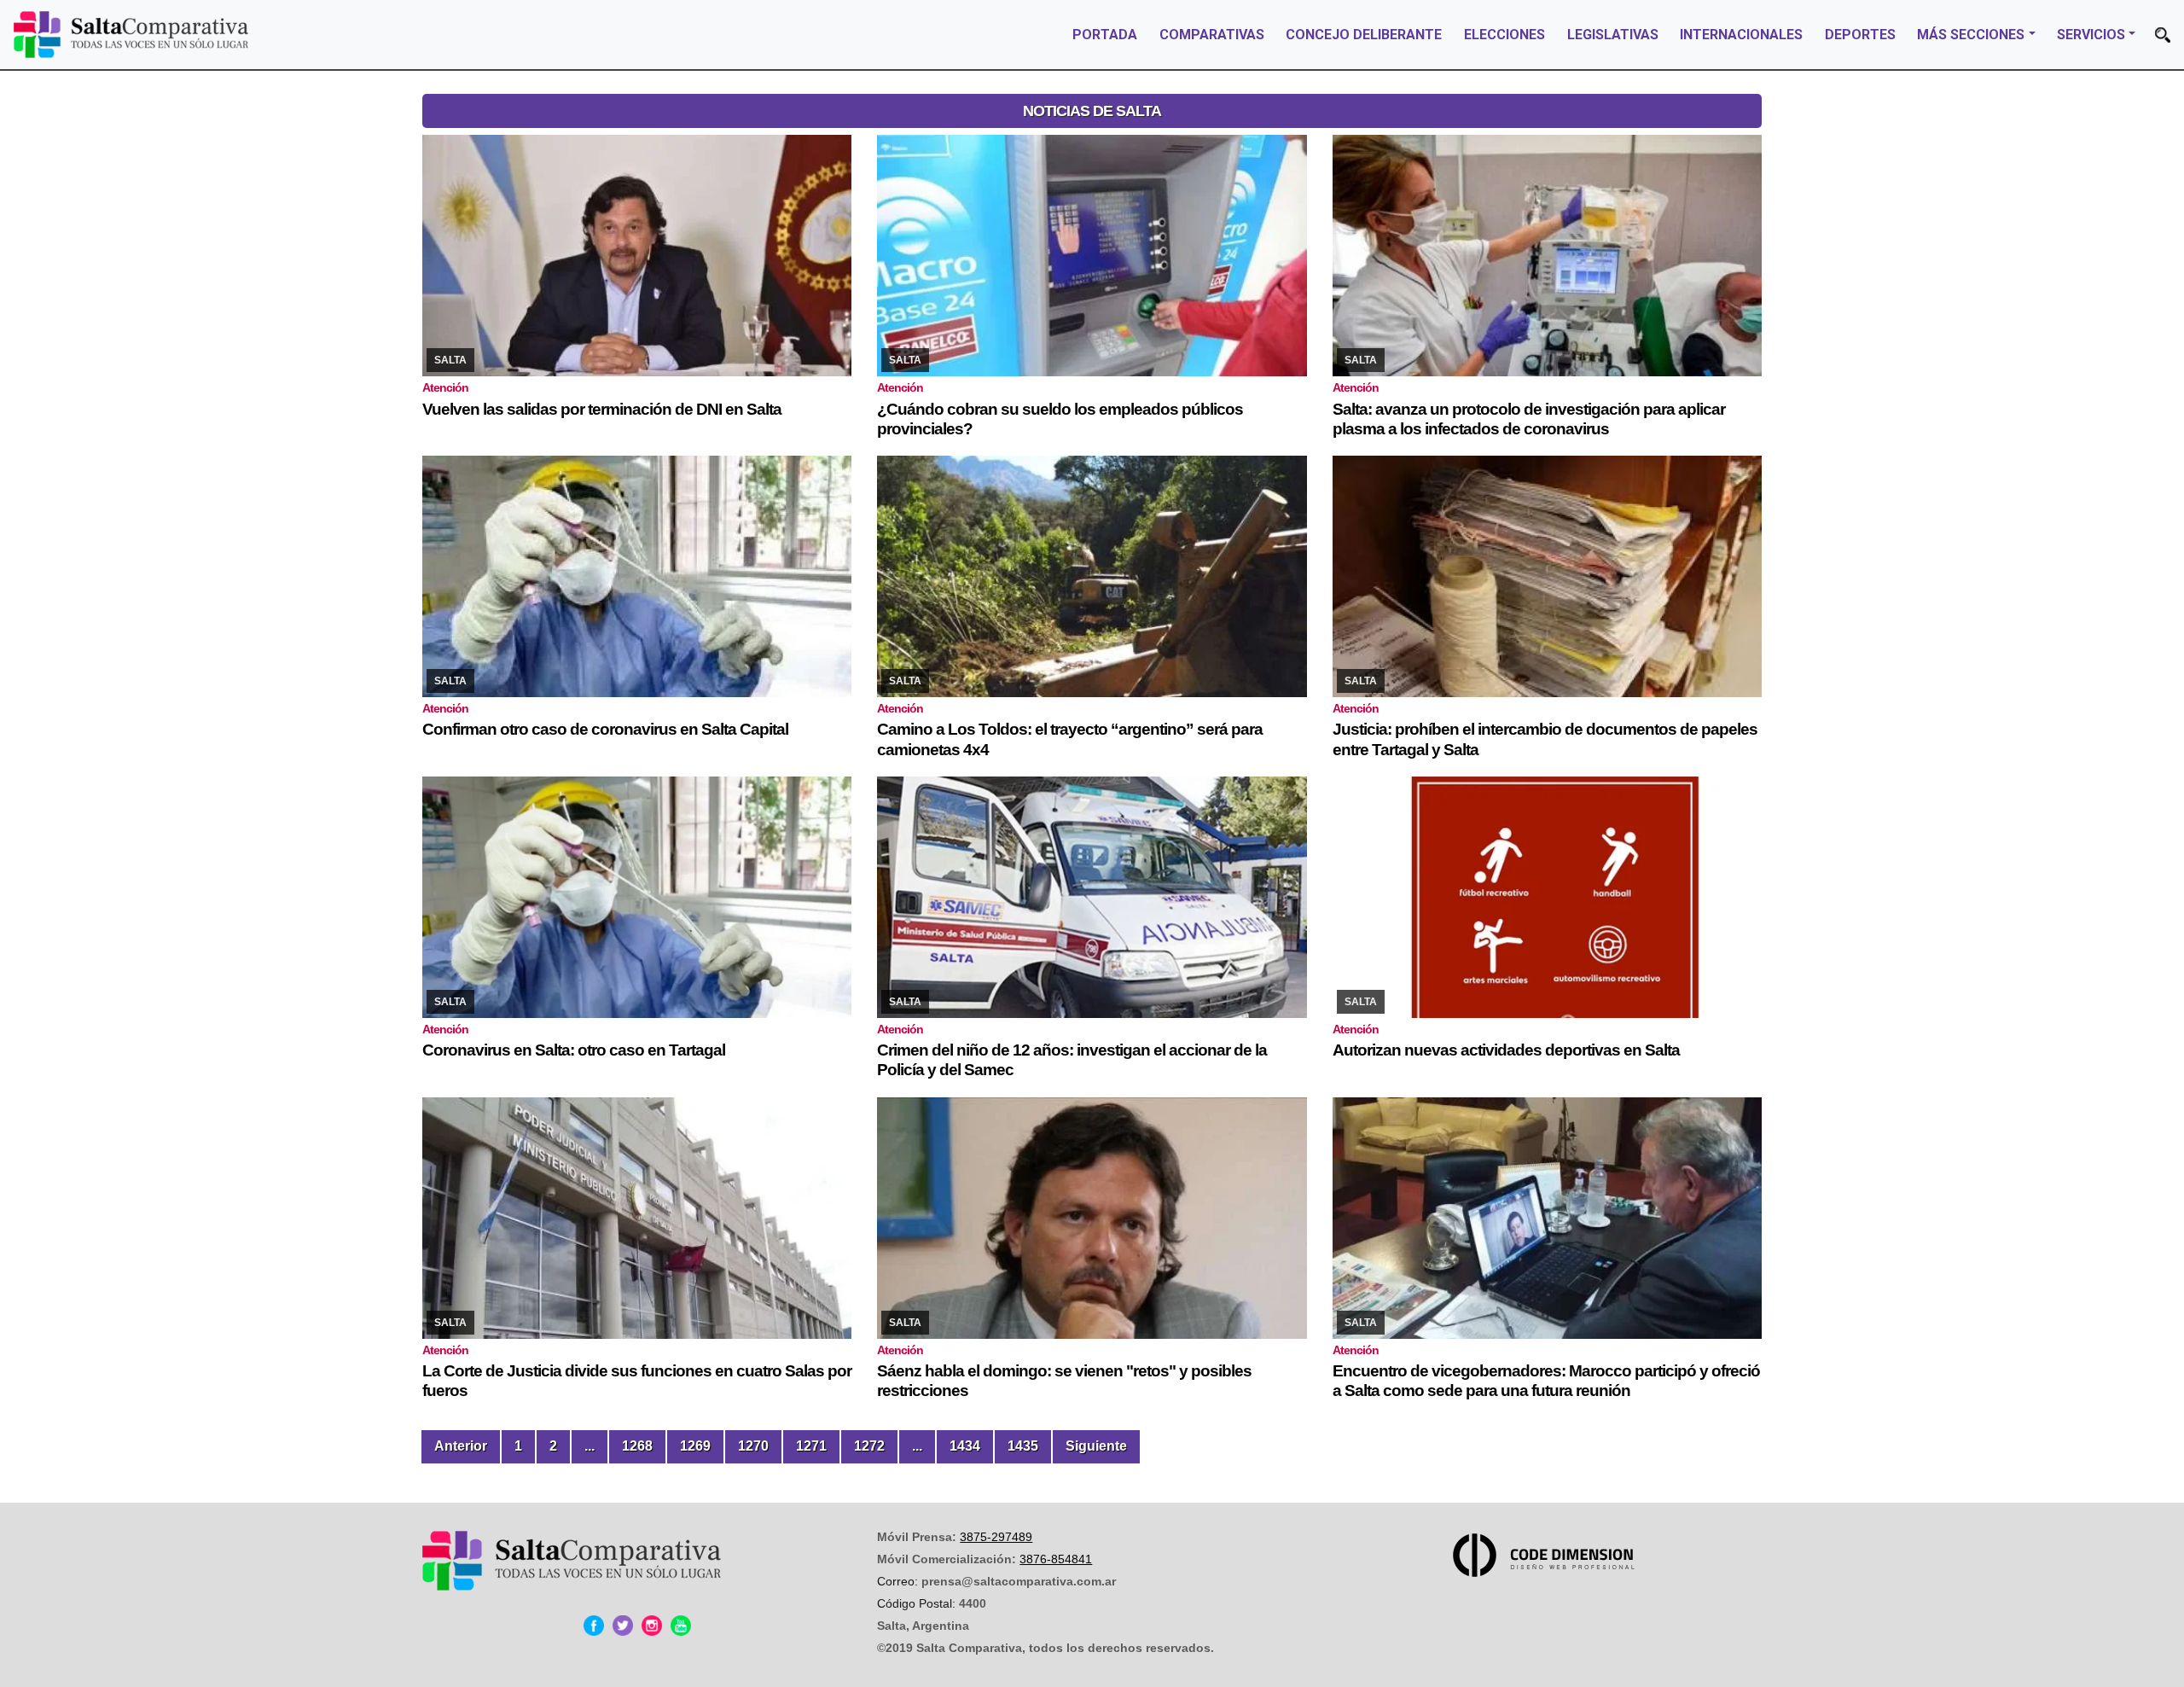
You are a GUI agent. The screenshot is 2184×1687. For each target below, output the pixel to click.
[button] (2163, 35)
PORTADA (1105, 35)
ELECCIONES (1504, 35)
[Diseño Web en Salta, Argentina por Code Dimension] (1547, 1555)
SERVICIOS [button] (2091, 35)
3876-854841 (1056, 1559)
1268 (637, 1446)
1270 (753, 1446)
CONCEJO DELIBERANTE (1364, 35)
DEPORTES (1860, 35)
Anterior (461, 1446)
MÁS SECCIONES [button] (1971, 35)
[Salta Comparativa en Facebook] (594, 1626)
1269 (695, 1446)
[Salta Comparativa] (131, 35)
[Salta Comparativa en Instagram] (652, 1626)
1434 (965, 1446)
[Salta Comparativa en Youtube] (681, 1626)
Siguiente (1096, 1446)
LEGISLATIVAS (1613, 35)
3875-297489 (996, 1537)
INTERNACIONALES (1741, 35)
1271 (811, 1446)
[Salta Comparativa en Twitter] (623, 1626)
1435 (1023, 1446)
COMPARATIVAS (1212, 35)
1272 (869, 1446)
